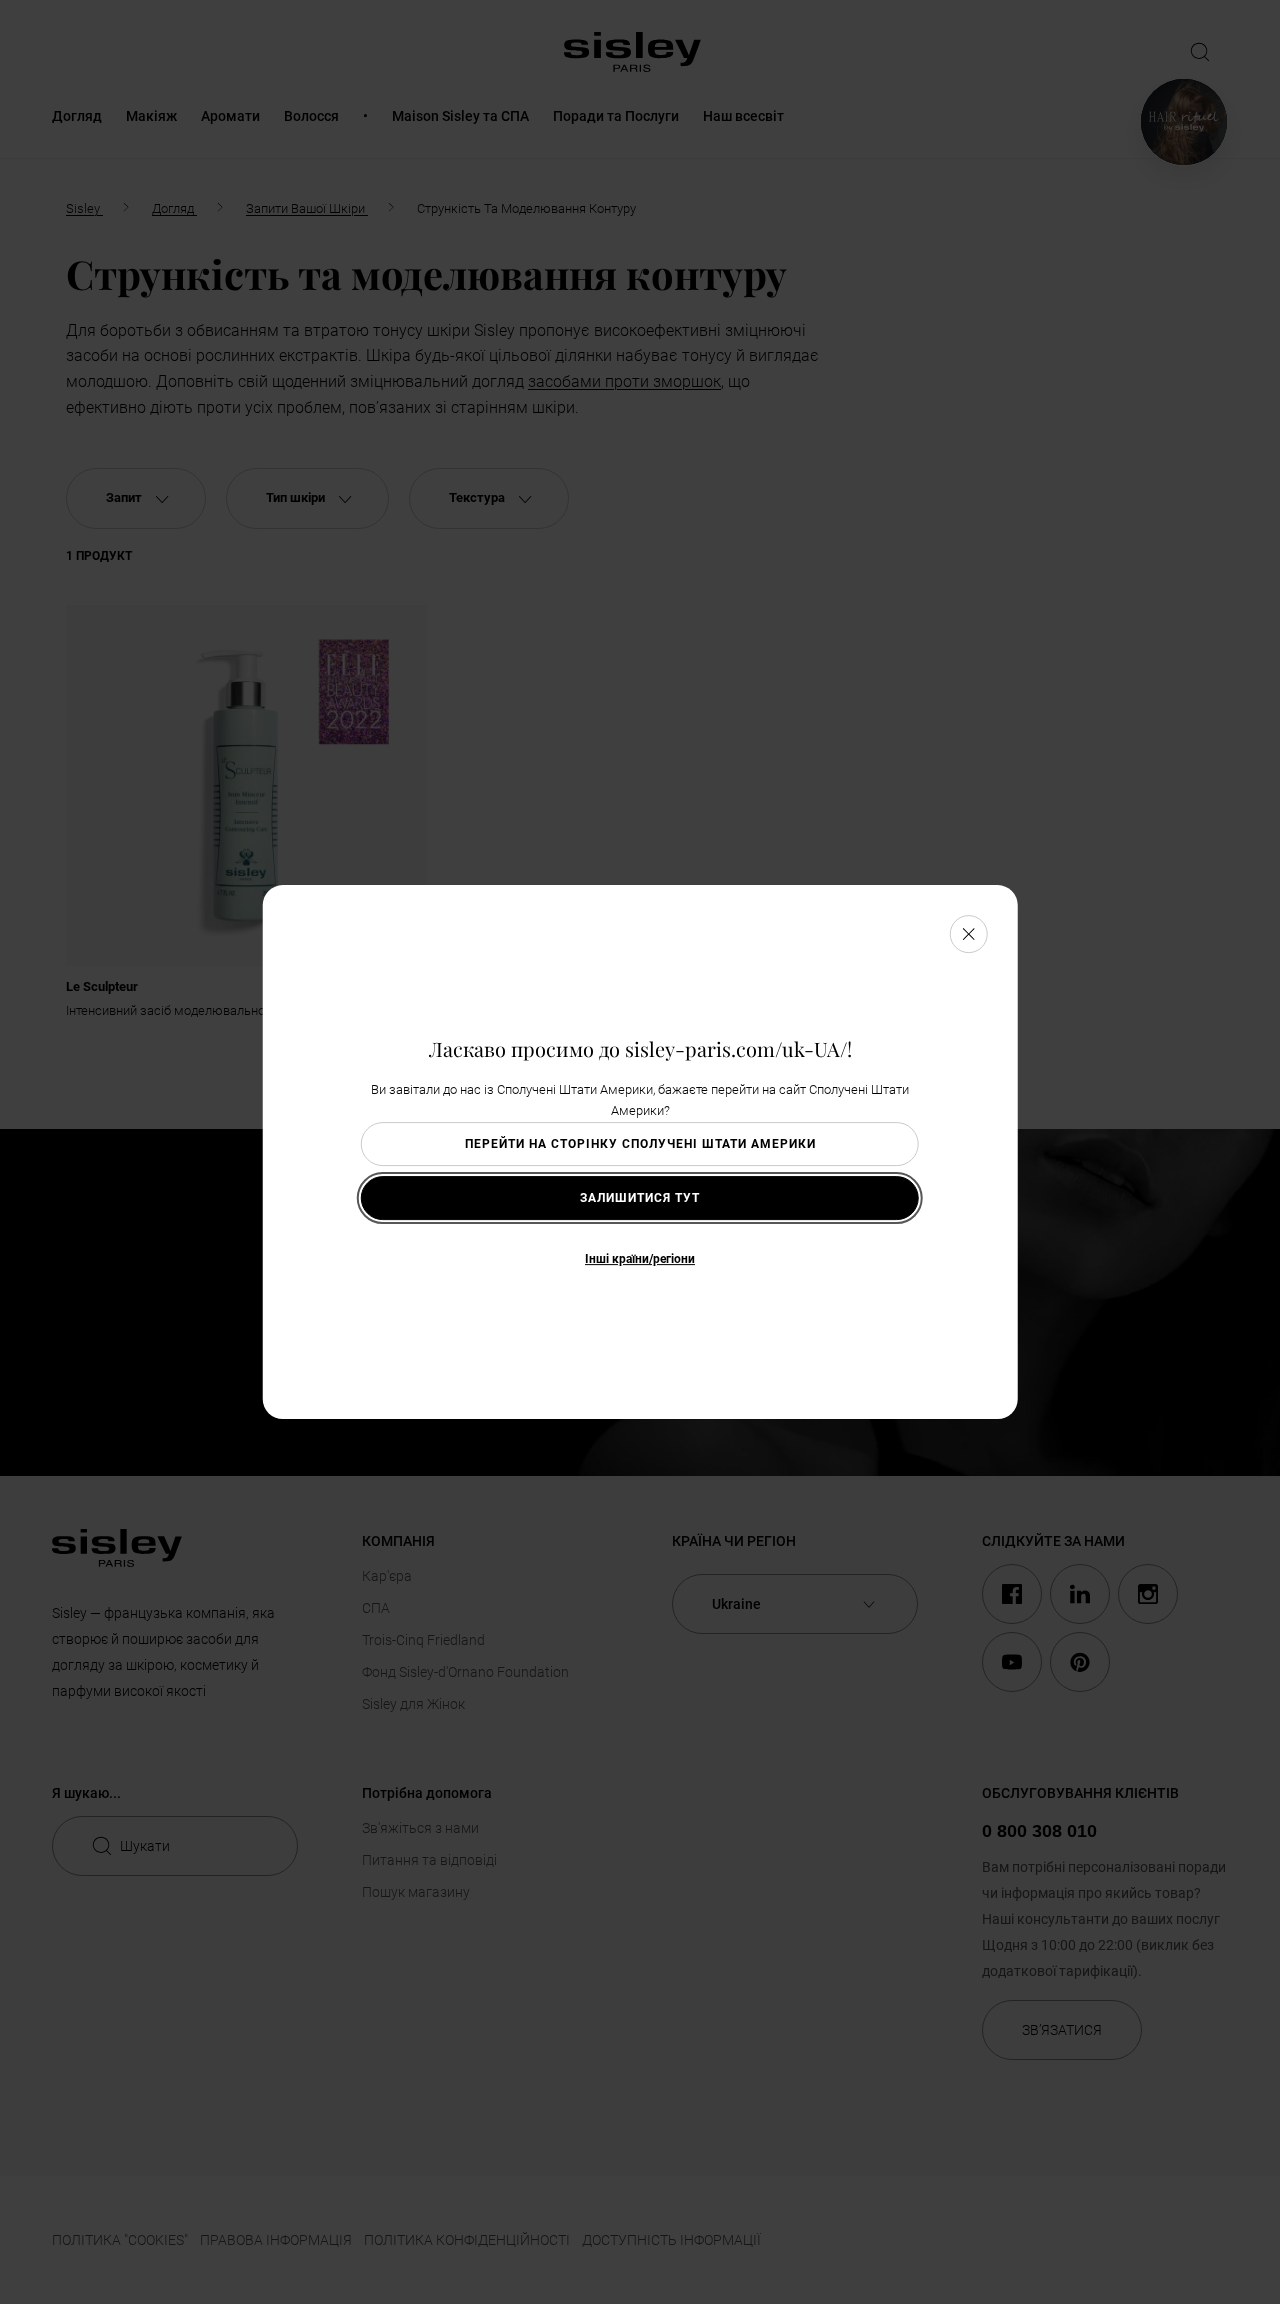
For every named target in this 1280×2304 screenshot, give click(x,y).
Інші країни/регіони (640, 1259)
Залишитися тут (640, 1198)
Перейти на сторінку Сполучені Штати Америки (640, 1144)
